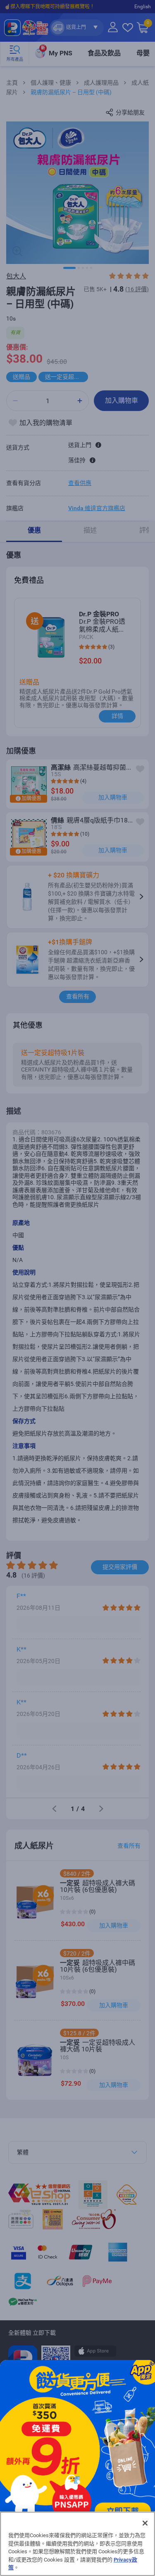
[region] (77, 2544)
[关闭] (145, 2523)
